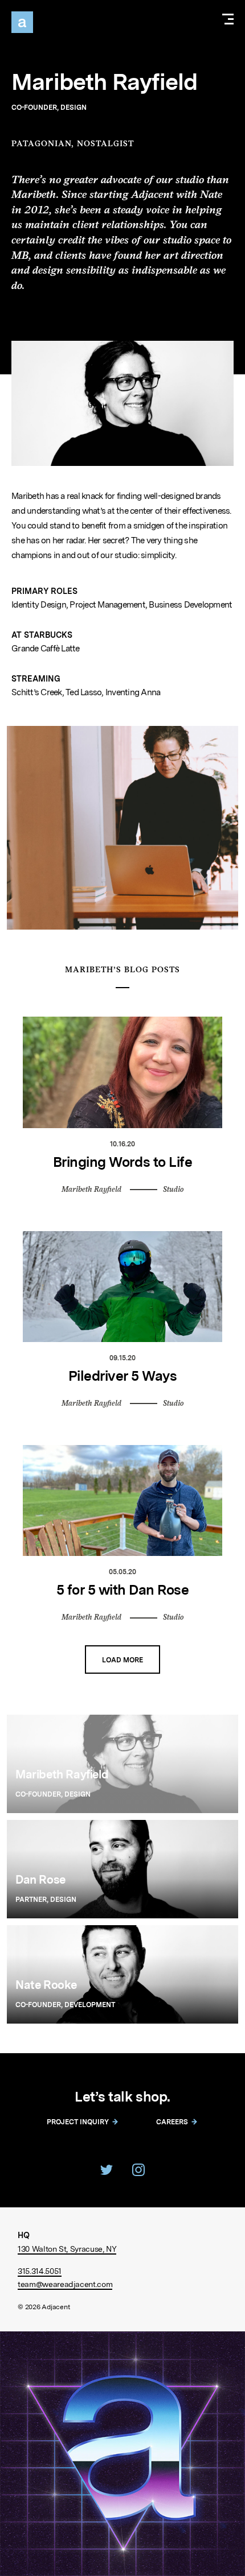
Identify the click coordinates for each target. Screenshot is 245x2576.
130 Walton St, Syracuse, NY (67, 2249)
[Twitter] (107, 2170)
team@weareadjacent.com (65, 2284)
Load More (122, 1660)
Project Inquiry (78, 2122)
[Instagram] (138, 2170)
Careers (172, 2122)
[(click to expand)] (228, 21)
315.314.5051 (40, 2271)
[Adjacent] (22, 22)
